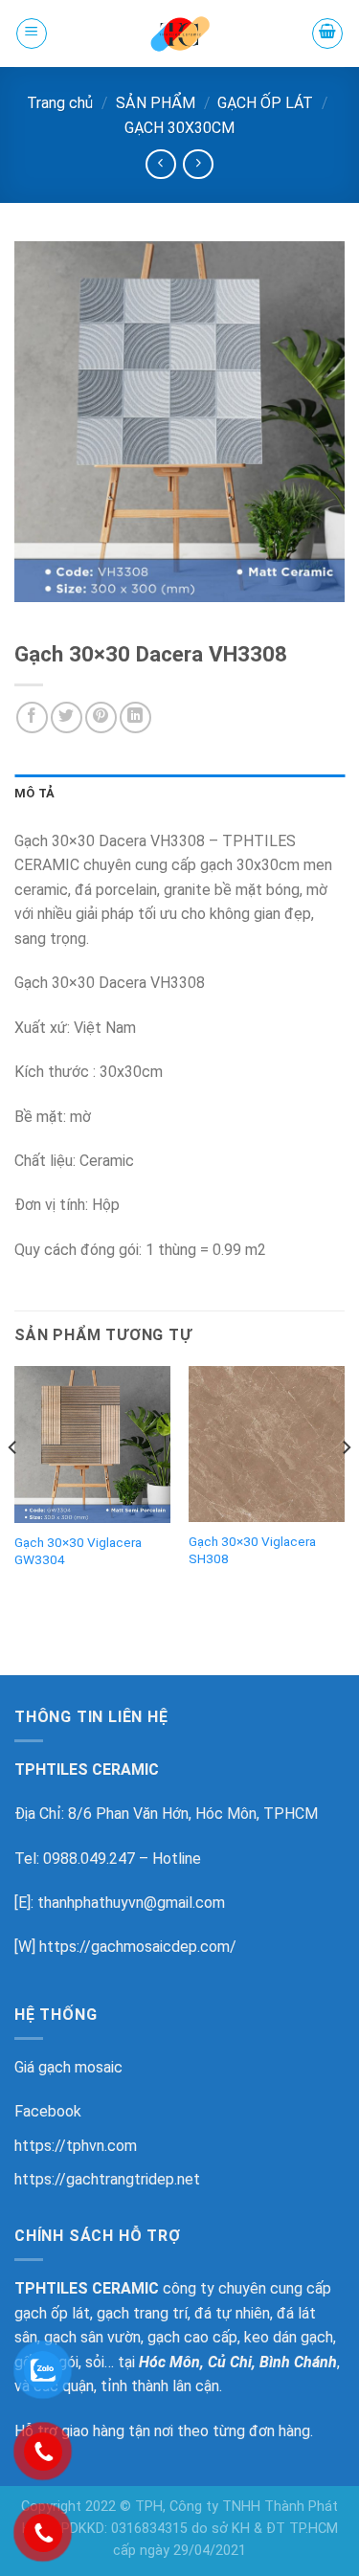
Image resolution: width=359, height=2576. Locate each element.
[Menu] (32, 34)
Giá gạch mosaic (68, 2067)
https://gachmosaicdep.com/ (138, 1947)
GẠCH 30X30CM (179, 128)
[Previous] (13, 1485)
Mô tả (34, 793)
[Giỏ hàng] (327, 34)
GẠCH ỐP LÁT (265, 103)
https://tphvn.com (76, 2146)
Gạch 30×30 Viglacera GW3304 (78, 1551)
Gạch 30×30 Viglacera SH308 (252, 1550)
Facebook (48, 2111)
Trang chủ (60, 103)
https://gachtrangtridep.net (107, 2179)
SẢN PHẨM (156, 103)
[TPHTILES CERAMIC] (180, 34)
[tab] (179, 794)
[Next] (346, 1485)
